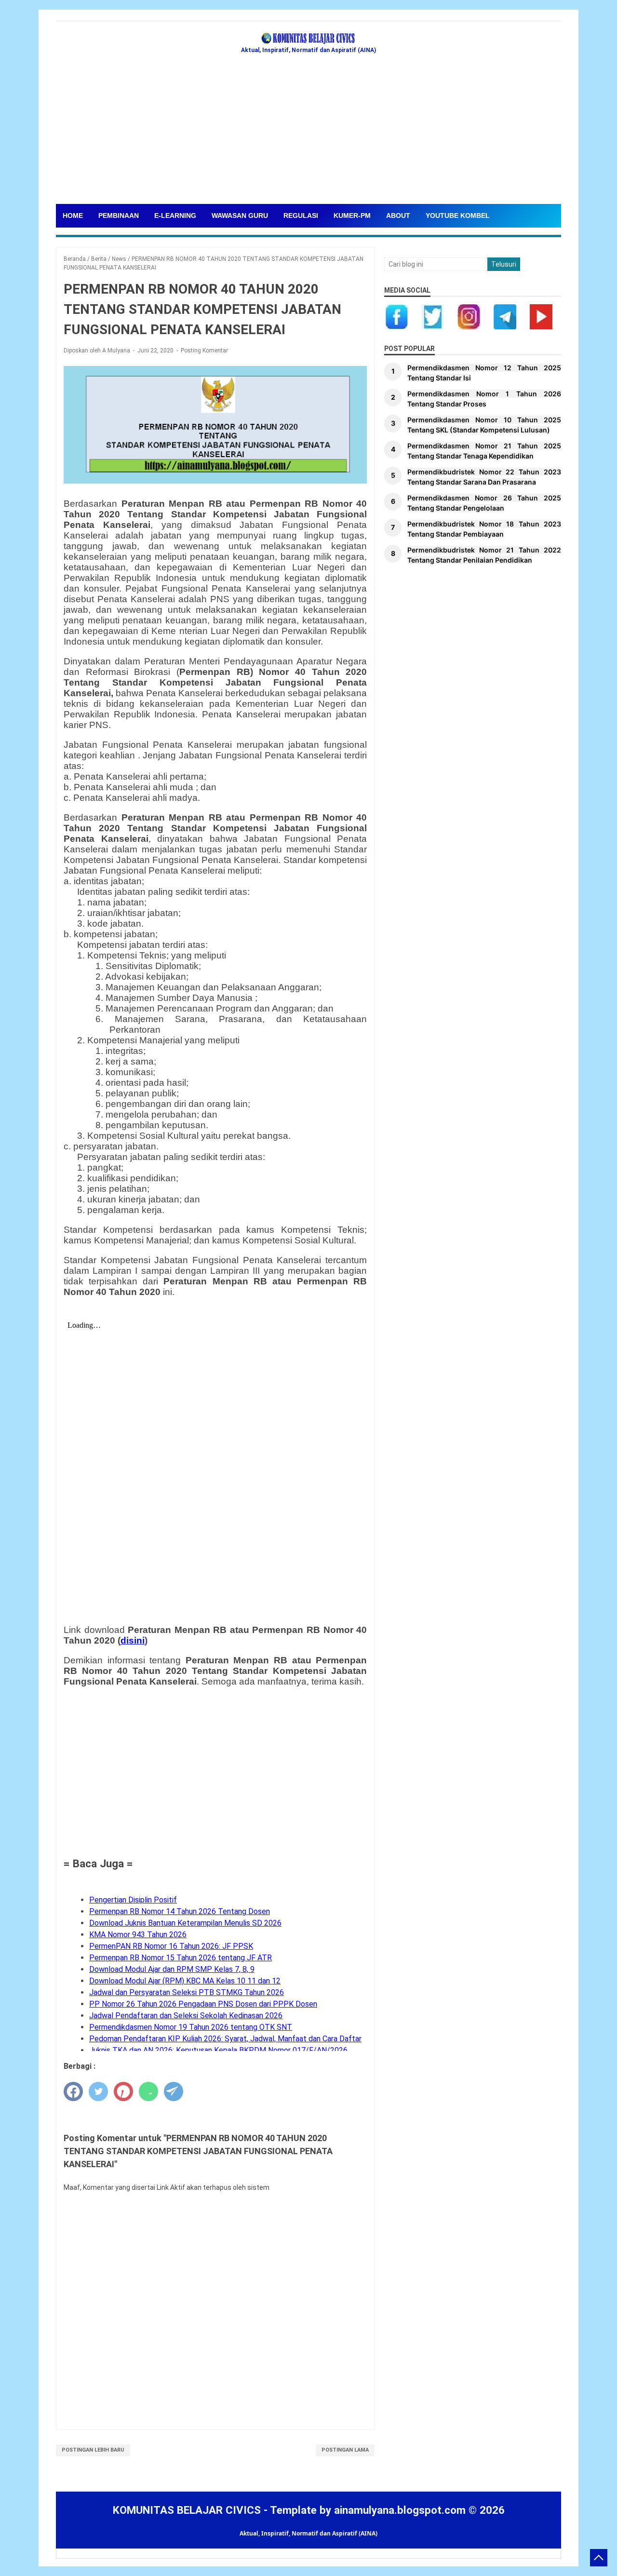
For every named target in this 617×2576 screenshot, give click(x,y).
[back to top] (599, 2558)
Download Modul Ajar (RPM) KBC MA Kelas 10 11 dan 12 (185, 1981)
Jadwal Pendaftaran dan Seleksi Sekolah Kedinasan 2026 (186, 2016)
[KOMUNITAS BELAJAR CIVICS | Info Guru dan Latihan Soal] (308, 39)
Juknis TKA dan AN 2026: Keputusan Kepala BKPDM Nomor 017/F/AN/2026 (218, 2050)
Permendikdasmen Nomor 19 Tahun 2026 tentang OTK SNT (191, 2027)
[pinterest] (123, 2091)
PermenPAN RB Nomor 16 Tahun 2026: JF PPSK (171, 1946)
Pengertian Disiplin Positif (133, 1900)
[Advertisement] (308, 132)
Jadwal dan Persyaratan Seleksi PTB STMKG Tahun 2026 (187, 1992)
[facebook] (73, 2091)
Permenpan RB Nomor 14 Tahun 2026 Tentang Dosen (180, 1911)
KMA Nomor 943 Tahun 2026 (138, 1935)
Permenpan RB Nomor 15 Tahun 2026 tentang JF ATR (181, 1958)
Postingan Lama (345, 2450)
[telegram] (174, 2091)
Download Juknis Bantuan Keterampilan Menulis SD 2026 (185, 1923)
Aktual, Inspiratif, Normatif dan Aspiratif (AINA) (308, 2533)
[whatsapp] (148, 2091)
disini (133, 1640)
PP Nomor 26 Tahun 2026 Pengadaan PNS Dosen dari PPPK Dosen (203, 2004)
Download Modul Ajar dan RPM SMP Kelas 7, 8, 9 (172, 1969)
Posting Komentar (204, 351)
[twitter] (98, 2091)
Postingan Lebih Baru (93, 2450)
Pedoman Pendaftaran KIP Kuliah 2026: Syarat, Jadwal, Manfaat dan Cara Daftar (225, 2039)
